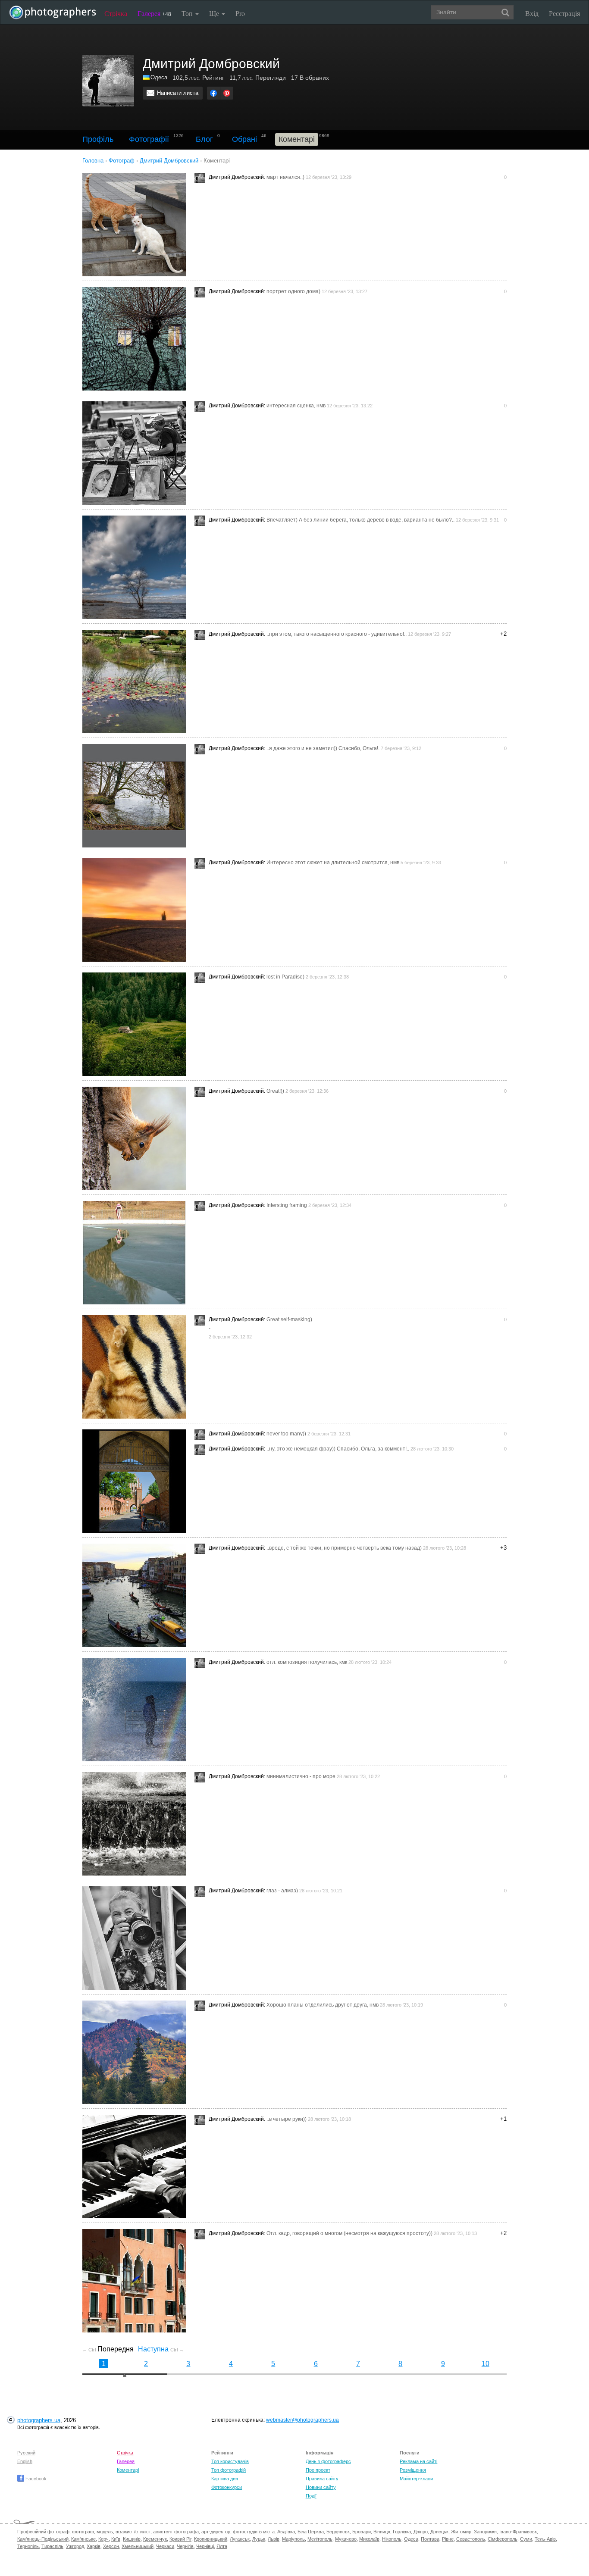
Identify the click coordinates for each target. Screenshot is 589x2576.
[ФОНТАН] (137, 1824)
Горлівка (402, 2532)
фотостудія (245, 2532)
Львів (274, 2539)
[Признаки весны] (137, 225)
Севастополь (471, 2539)
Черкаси (165, 2546)
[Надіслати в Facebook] (213, 93)
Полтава (430, 2539)
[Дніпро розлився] (137, 567)
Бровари (362, 2532)
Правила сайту (322, 2479)
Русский (26, 2453)
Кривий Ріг (180, 2539)
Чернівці (205, 2546)
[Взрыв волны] (137, 1710)
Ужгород (75, 2546)
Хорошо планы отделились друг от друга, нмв (323, 2005)
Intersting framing (287, 1205)
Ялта (222, 2546)
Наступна (161, 2349)
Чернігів (185, 2546)
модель (105, 2532)
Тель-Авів (545, 2539)
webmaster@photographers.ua (302, 2420)
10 (486, 2364)
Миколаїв (369, 2539)
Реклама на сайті (418, 2461)
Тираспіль (52, 2546)
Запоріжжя (485, 2532)
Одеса (159, 77)
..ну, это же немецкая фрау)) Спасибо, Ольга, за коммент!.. (338, 1449)
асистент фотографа (176, 2532)
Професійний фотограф (43, 2532)
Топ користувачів (230, 2461)
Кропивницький (211, 2539)
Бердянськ (338, 2532)
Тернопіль (28, 2546)
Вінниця (382, 2532)
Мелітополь (320, 2539)
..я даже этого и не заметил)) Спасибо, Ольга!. (323, 748)
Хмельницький (138, 2546)
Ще (215, 13)
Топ (188, 13)
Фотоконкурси (227, 2487)
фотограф (83, 2532)
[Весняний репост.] (137, 1253)
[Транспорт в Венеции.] (137, 1595)
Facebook (35, 2479)
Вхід (532, 13)
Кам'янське (83, 2539)
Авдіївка (286, 2532)
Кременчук (155, 2539)
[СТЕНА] (137, 339)
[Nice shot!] (137, 1938)
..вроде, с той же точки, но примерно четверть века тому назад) (344, 1548)
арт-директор (216, 2532)
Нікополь (392, 2539)
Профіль (98, 139)
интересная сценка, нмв (296, 406)
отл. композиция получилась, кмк (307, 1662)
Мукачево (346, 2539)
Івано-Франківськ (518, 2532)
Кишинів (132, 2539)
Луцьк (259, 2539)
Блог (204, 139)
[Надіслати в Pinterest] (227, 93)
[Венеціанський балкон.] (137, 2281)
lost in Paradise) (285, 977)
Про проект (318, 2470)
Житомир (461, 2532)
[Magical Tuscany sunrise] (137, 910)
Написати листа (178, 93)
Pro (240, 13)
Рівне (448, 2539)
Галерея (154, 13)
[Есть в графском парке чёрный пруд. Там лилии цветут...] (137, 682)
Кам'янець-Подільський (43, 2539)
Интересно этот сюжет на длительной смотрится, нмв (333, 863)
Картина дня (225, 2479)
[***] (137, 796)
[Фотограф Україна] (147, 77)
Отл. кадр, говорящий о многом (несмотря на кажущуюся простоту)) (349, 2233)
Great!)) (275, 1091)
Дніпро (421, 2532)
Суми (526, 2539)
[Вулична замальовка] (137, 453)
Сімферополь (503, 2539)
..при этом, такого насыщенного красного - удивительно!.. (337, 634)
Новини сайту (321, 2487)
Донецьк (439, 2532)
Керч (103, 2539)
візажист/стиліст (133, 2532)
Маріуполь (293, 2539)
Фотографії (149, 139)
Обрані (244, 139)
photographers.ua (39, 2420)
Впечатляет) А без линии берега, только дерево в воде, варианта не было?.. (360, 520)
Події (311, 2496)
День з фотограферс (328, 2461)
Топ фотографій (229, 2470)
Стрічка (116, 13)
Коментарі (128, 2470)
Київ (116, 2539)
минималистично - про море (301, 1776)
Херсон (111, 2546)
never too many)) (286, 1434)
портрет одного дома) (293, 291)
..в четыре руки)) (287, 2119)
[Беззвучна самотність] (137, 1024)
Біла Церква (311, 2532)
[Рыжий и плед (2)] (137, 1367)
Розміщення (413, 2470)
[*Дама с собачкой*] (137, 1481)
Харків (94, 2546)
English (25, 2461)
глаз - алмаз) (282, 1891)
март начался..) (285, 177)
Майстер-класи (416, 2479)
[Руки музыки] (137, 2166)
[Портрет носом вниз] (137, 1138)
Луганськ (240, 2539)
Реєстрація (564, 13)
